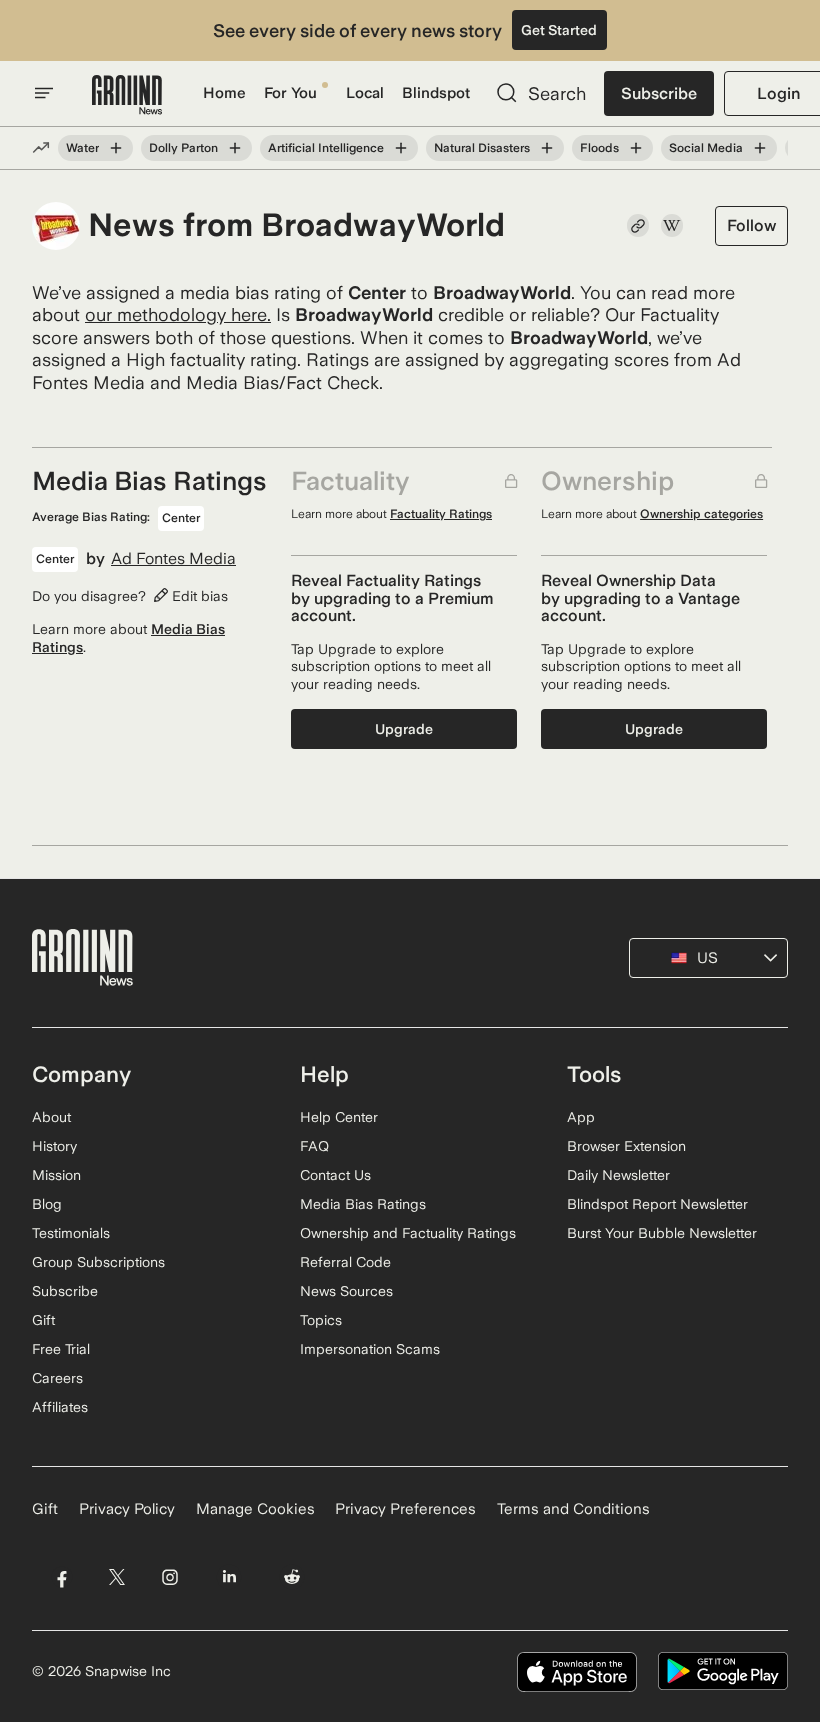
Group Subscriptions (98, 1262)
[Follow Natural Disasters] (547, 148)
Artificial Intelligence (326, 148)
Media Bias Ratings (363, 1204)
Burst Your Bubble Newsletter (662, 1233)
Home (224, 93)
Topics (321, 1320)
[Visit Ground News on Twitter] (116, 1577)
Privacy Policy (127, 1509)
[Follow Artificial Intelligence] (401, 148)
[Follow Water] (116, 148)
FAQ (314, 1146)
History (54, 1146)
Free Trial (61, 1349)
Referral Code (345, 1262)
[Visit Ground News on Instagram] (169, 1577)
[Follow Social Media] (760, 148)
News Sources (346, 1291)
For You (290, 93)
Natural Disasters (482, 148)
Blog (47, 1204)
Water (82, 148)
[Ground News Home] (127, 95)
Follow (751, 225)
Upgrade (404, 729)
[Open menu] (44, 93)
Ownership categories (701, 514)
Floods (599, 148)
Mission (56, 1175)
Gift (43, 1320)
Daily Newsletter (618, 1175)
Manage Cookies (255, 1509)
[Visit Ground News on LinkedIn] (229, 1577)
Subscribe (659, 93)
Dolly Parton (183, 148)
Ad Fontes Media (173, 559)
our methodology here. (178, 314)
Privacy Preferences (405, 1509)
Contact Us (335, 1175)
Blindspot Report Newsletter (657, 1204)
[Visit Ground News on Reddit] (292, 1577)
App (581, 1117)
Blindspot (436, 93)
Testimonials (71, 1233)
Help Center (339, 1117)
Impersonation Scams (370, 1349)
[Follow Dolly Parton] (235, 148)
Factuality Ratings (441, 514)
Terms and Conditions (573, 1509)
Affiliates (60, 1407)
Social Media (706, 148)
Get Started (559, 30)
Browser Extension (626, 1146)
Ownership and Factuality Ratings (408, 1233)
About (51, 1117)
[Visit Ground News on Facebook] (61, 1577)
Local (365, 93)
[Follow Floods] (636, 148)
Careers (57, 1378)
